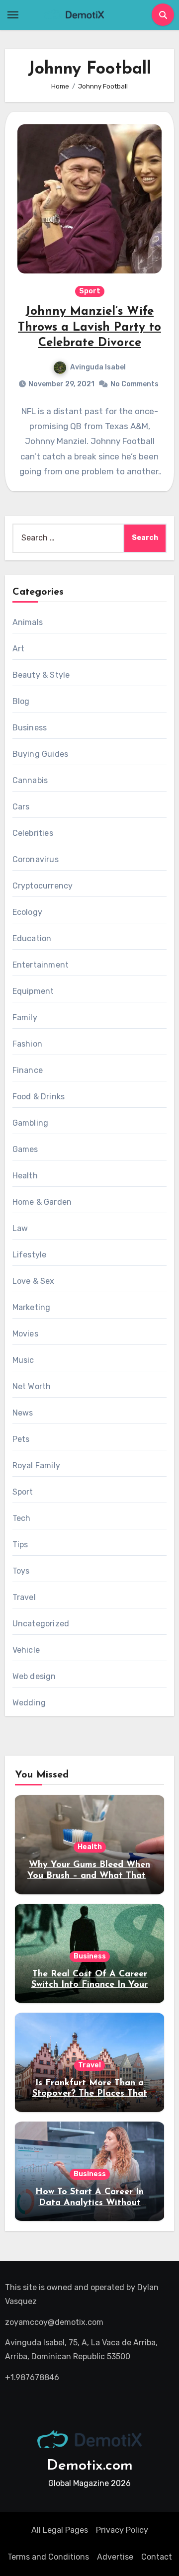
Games (25, 1149)
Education (32, 938)
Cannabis (30, 780)
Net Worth (32, 1386)
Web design (34, 1676)
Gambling (31, 1123)
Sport (90, 291)
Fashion (27, 1044)
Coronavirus (36, 859)
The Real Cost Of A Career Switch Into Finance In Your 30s (89, 1985)
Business (30, 728)
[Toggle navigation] (13, 15)
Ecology (27, 912)
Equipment (33, 991)
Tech (22, 1518)
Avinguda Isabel (98, 367)
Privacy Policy (122, 2530)
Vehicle (26, 1650)
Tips (20, 1545)
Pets (21, 1439)
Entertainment (41, 965)
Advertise (115, 2557)
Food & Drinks (39, 1097)
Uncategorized (41, 1624)
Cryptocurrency (43, 886)
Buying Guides (41, 754)
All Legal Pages (60, 2530)
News (23, 1413)
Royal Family (36, 1466)
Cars (21, 807)
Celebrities (33, 833)
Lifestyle (30, 1255)
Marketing (32, 1307)
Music (23, 1360)
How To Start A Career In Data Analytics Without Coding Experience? (89, 2203)
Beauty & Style (41, 675)
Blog (21, 701)
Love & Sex (34, 1281)
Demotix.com (90, 2466)
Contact (157, 2557)
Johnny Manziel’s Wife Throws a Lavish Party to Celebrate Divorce (89, 327)
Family (25, 1018)
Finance (28, 1070)
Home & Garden (42, 1202)
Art (19, 649)
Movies (25, 1334)
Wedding (29, 1703)
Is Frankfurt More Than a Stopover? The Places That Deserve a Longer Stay (90, 2094)
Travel (24, 1597)
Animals (28, 622)
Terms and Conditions (48, 2557)
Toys (21, 1571)
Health (25, 1176)
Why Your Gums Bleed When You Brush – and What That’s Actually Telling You (89, 1876)
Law (20, 1228)
